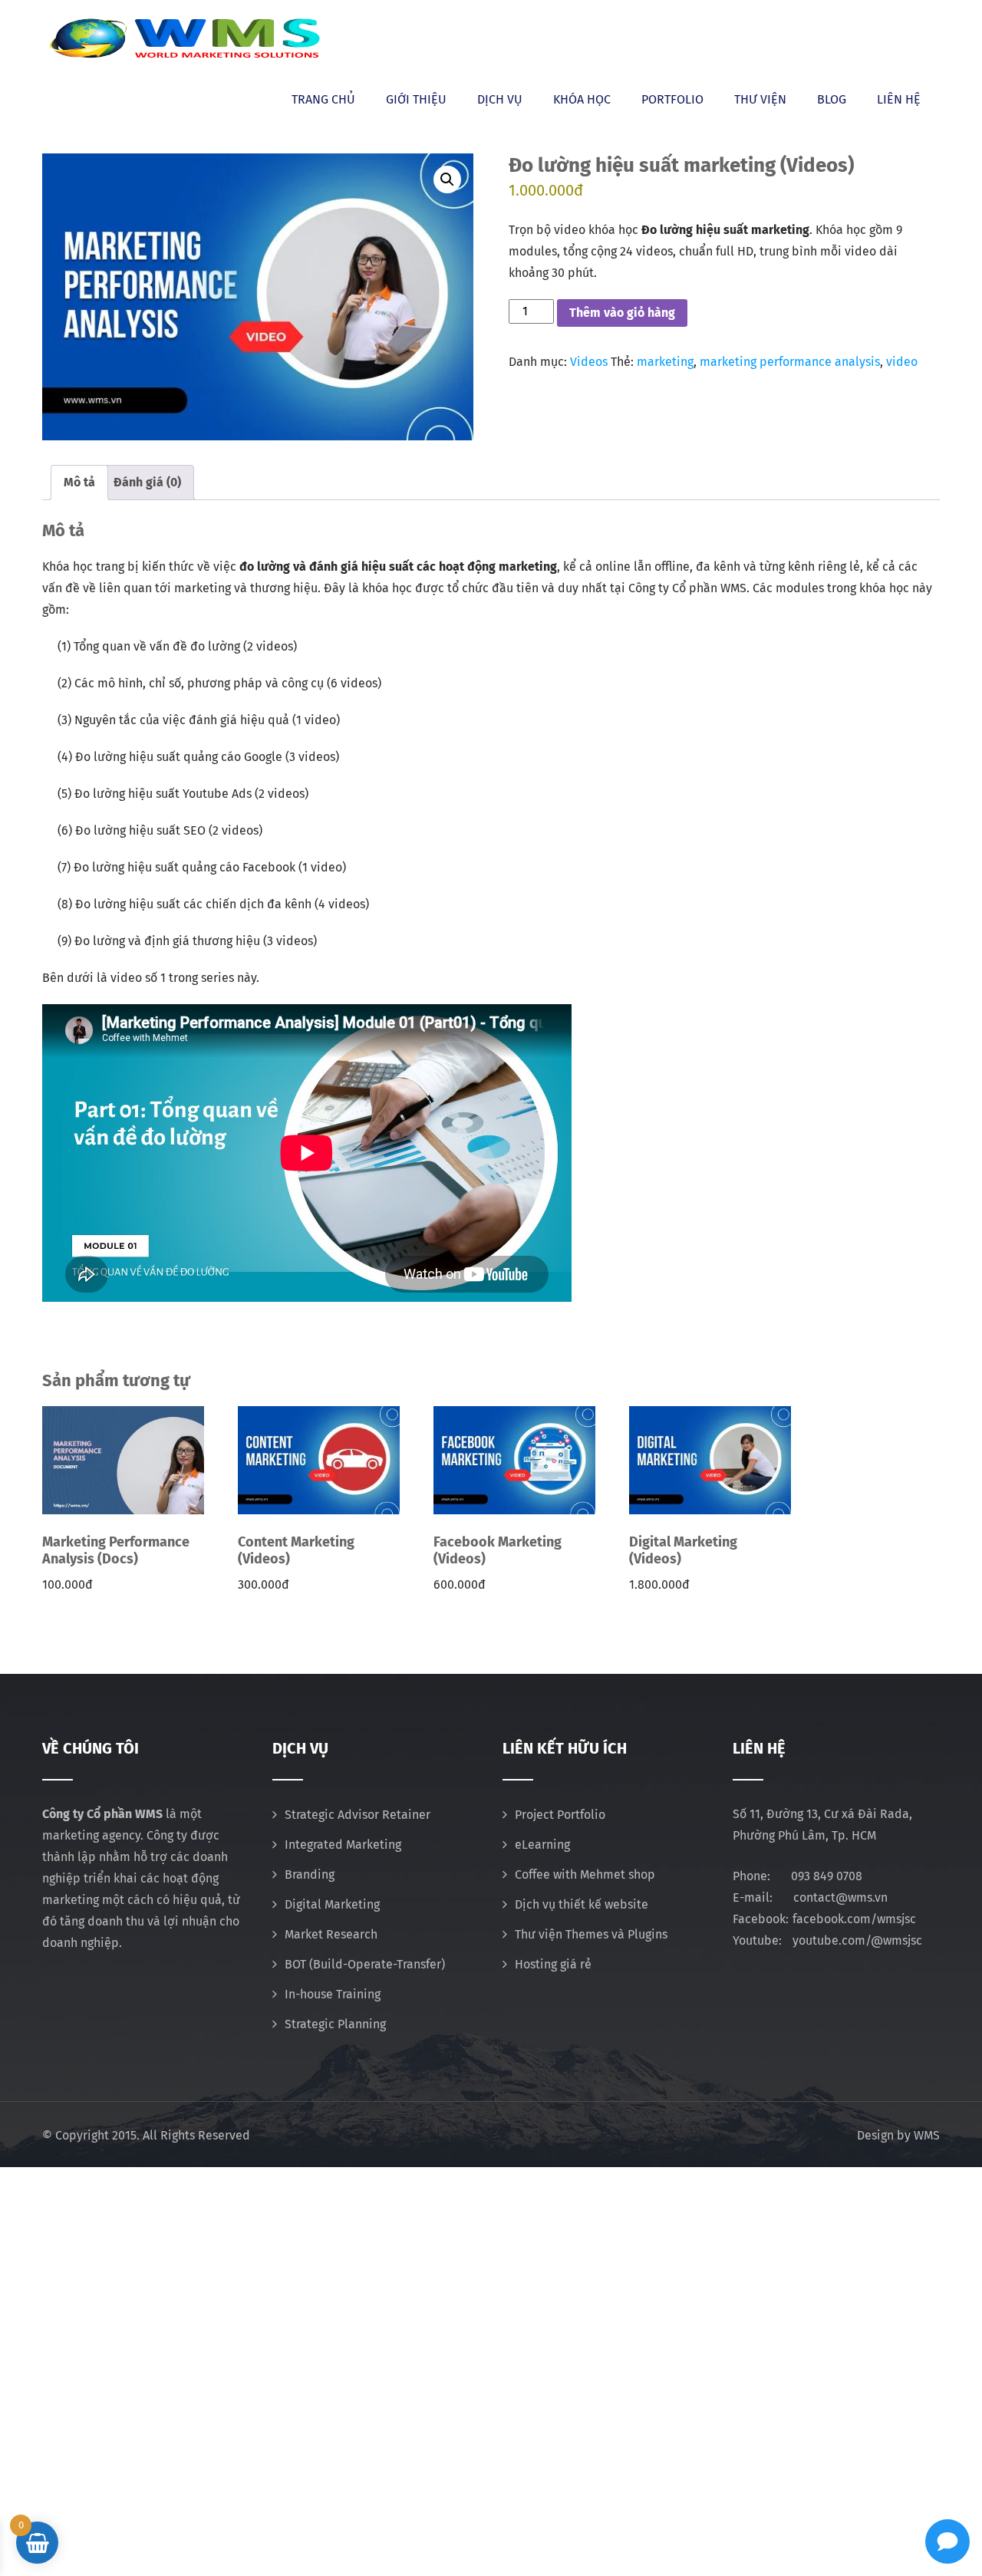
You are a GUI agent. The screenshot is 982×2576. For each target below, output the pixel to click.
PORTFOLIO (672, 99)
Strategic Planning (335, 2024)
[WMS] (184, 38)
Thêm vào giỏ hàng (622, 313)
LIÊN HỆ (899, 99)
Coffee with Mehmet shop (585, 1874)
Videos (589, 362)
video (902, 362)
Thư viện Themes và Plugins (591, 1934)
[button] (447, 180)
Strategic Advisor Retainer (358, 1815)
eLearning (542, 1845)
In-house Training (333, 1994)
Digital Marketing (332, 1904)
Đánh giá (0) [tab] (147, 482)
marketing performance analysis (790, 362)
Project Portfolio (560, 1815)
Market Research (331, 1934)
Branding (310, 1874)
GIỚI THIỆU (416, 99)
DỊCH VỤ (500, 99)
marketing (665, 362)
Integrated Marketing (343, 1845)
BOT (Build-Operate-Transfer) (365, 1964)
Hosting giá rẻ (553, 1964)
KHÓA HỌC (582, 99)
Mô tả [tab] (79, 482)
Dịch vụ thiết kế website (582, 1904)
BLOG (832, 99)
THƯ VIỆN (760, 99)
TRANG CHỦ (323, 99)
